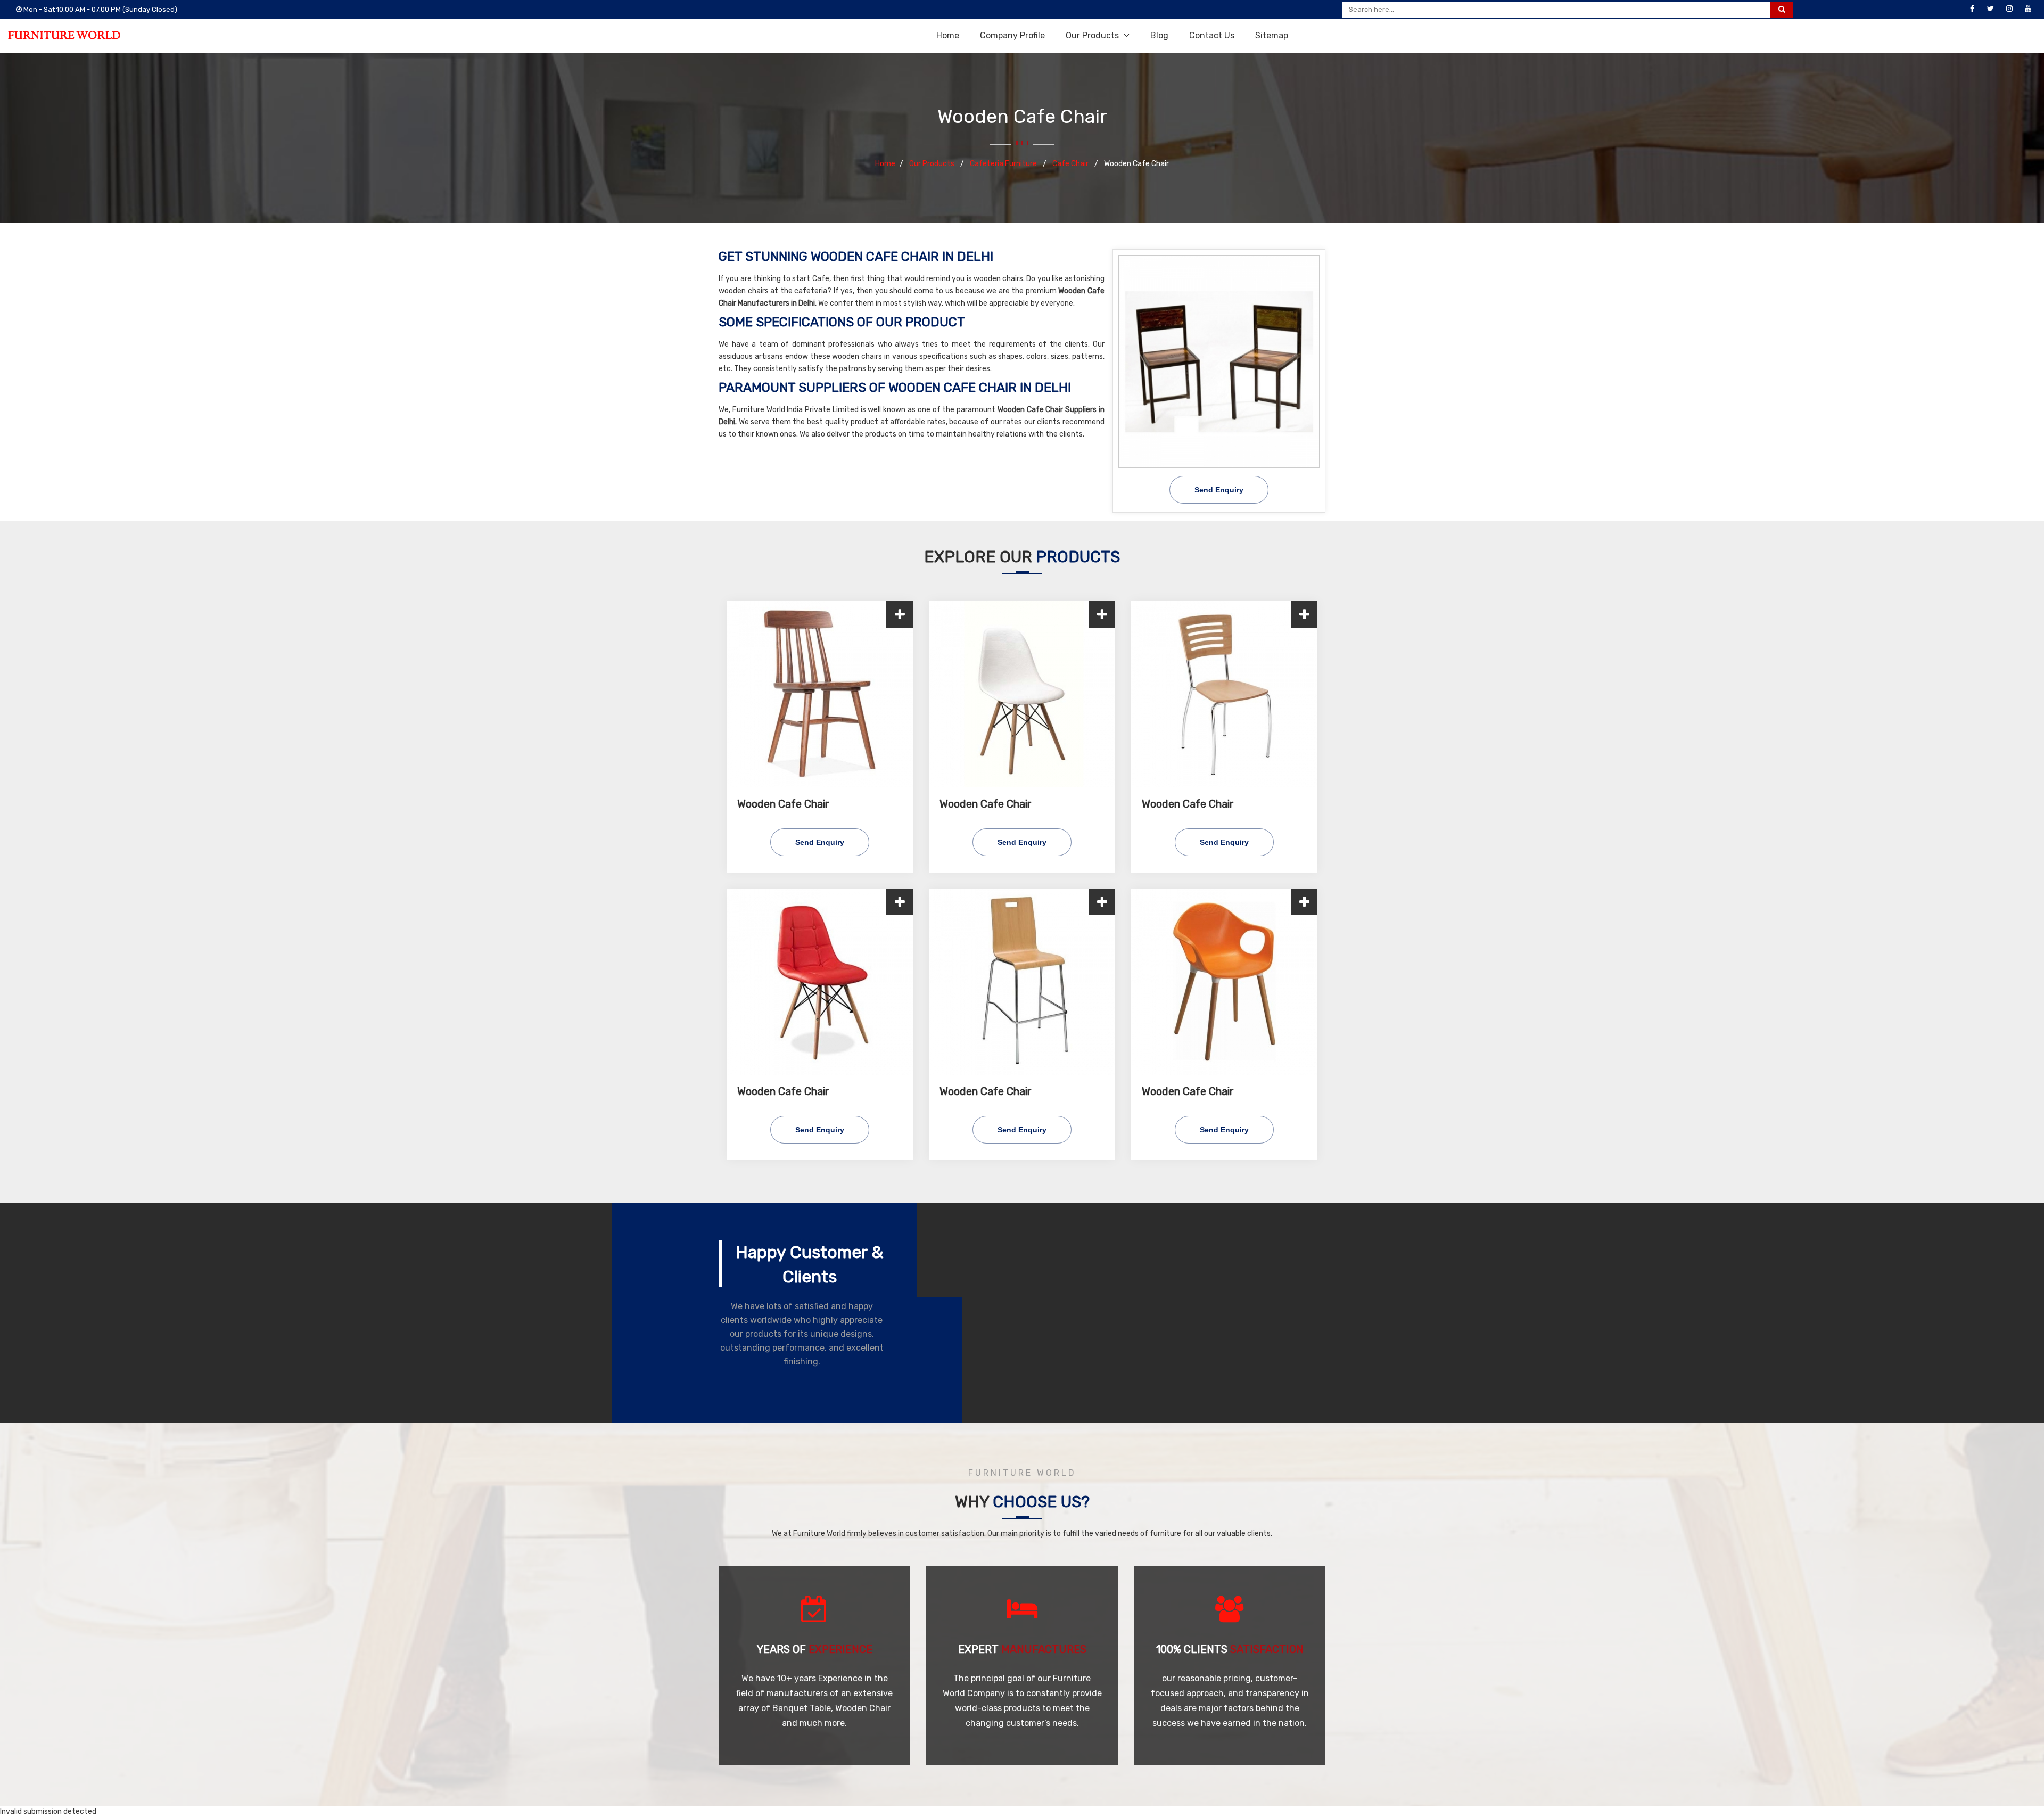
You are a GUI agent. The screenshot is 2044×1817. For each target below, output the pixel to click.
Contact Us (1212, 35)
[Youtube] (2028, 9)
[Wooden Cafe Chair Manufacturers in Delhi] (1219, 361)
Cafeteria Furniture (1004, 164)
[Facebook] (1972, 9)
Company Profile (1012, 35)
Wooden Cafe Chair (783, 804)
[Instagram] (2009, 9)
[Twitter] (1991, 9)
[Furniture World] (64, 35)
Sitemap (1272, 35)
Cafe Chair (1071, 164)
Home (948, 35)
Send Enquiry (1219, 490)
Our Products (1093, 35)
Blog (1159, 35)
